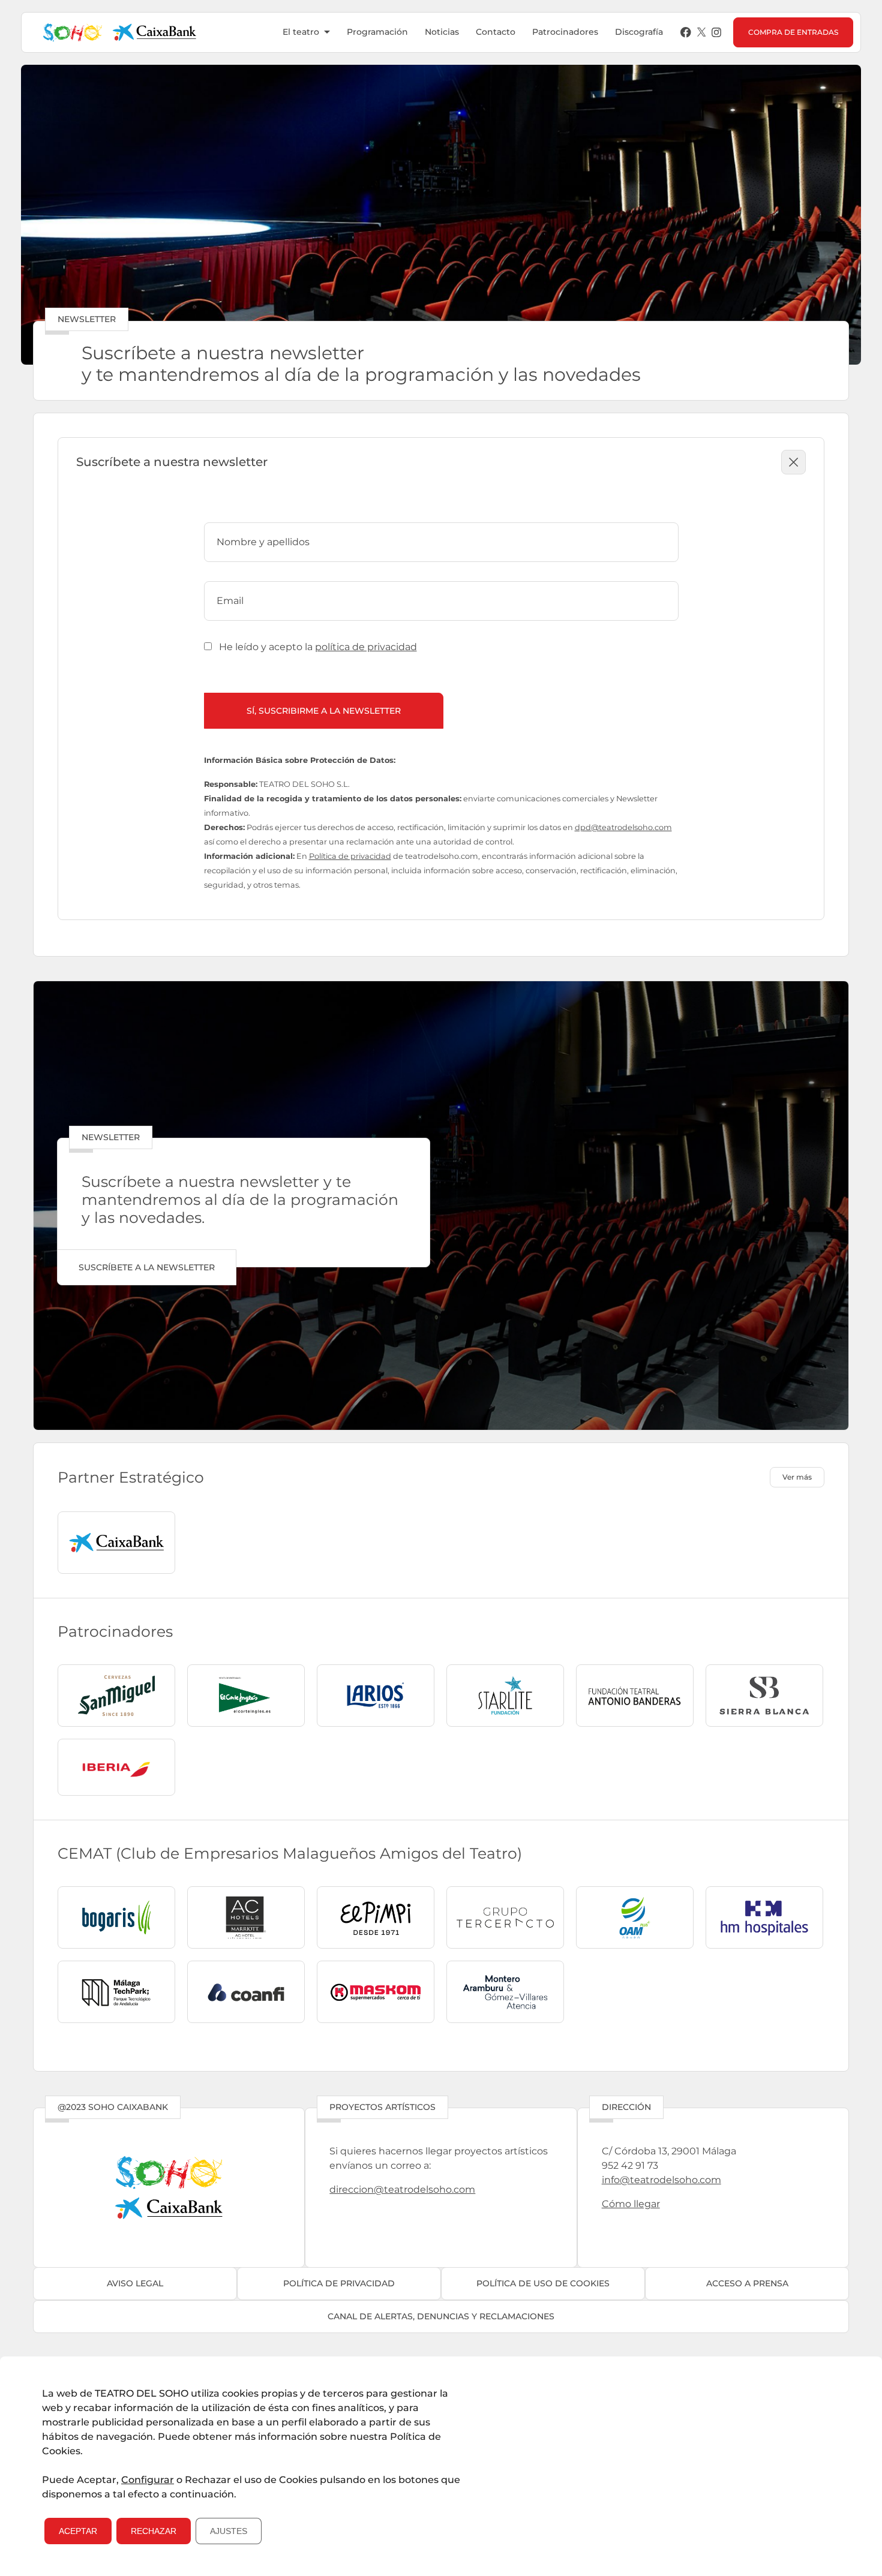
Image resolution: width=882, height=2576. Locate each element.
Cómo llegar (631, 2204)
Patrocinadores (565, 32)
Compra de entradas (793, 32)
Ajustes (229, 2531)
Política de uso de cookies (543, 2283)
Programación (377, 32)
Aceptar (78, 2531)
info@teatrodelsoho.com (661, 2180)
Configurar (148, 2480)
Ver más (797, 1477)
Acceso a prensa (747, 2283)
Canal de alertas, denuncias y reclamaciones (441, 2316)
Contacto (496, 32)
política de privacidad (366, 647)
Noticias (442, 32)
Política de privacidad (350, 856)
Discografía (639, 32)
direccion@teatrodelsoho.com (402, 2189)
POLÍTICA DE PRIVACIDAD (339, 2283)
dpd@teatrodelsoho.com (623, 827)
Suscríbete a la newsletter (147, 1267)
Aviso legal (135, 2283)
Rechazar (154, 2531)
